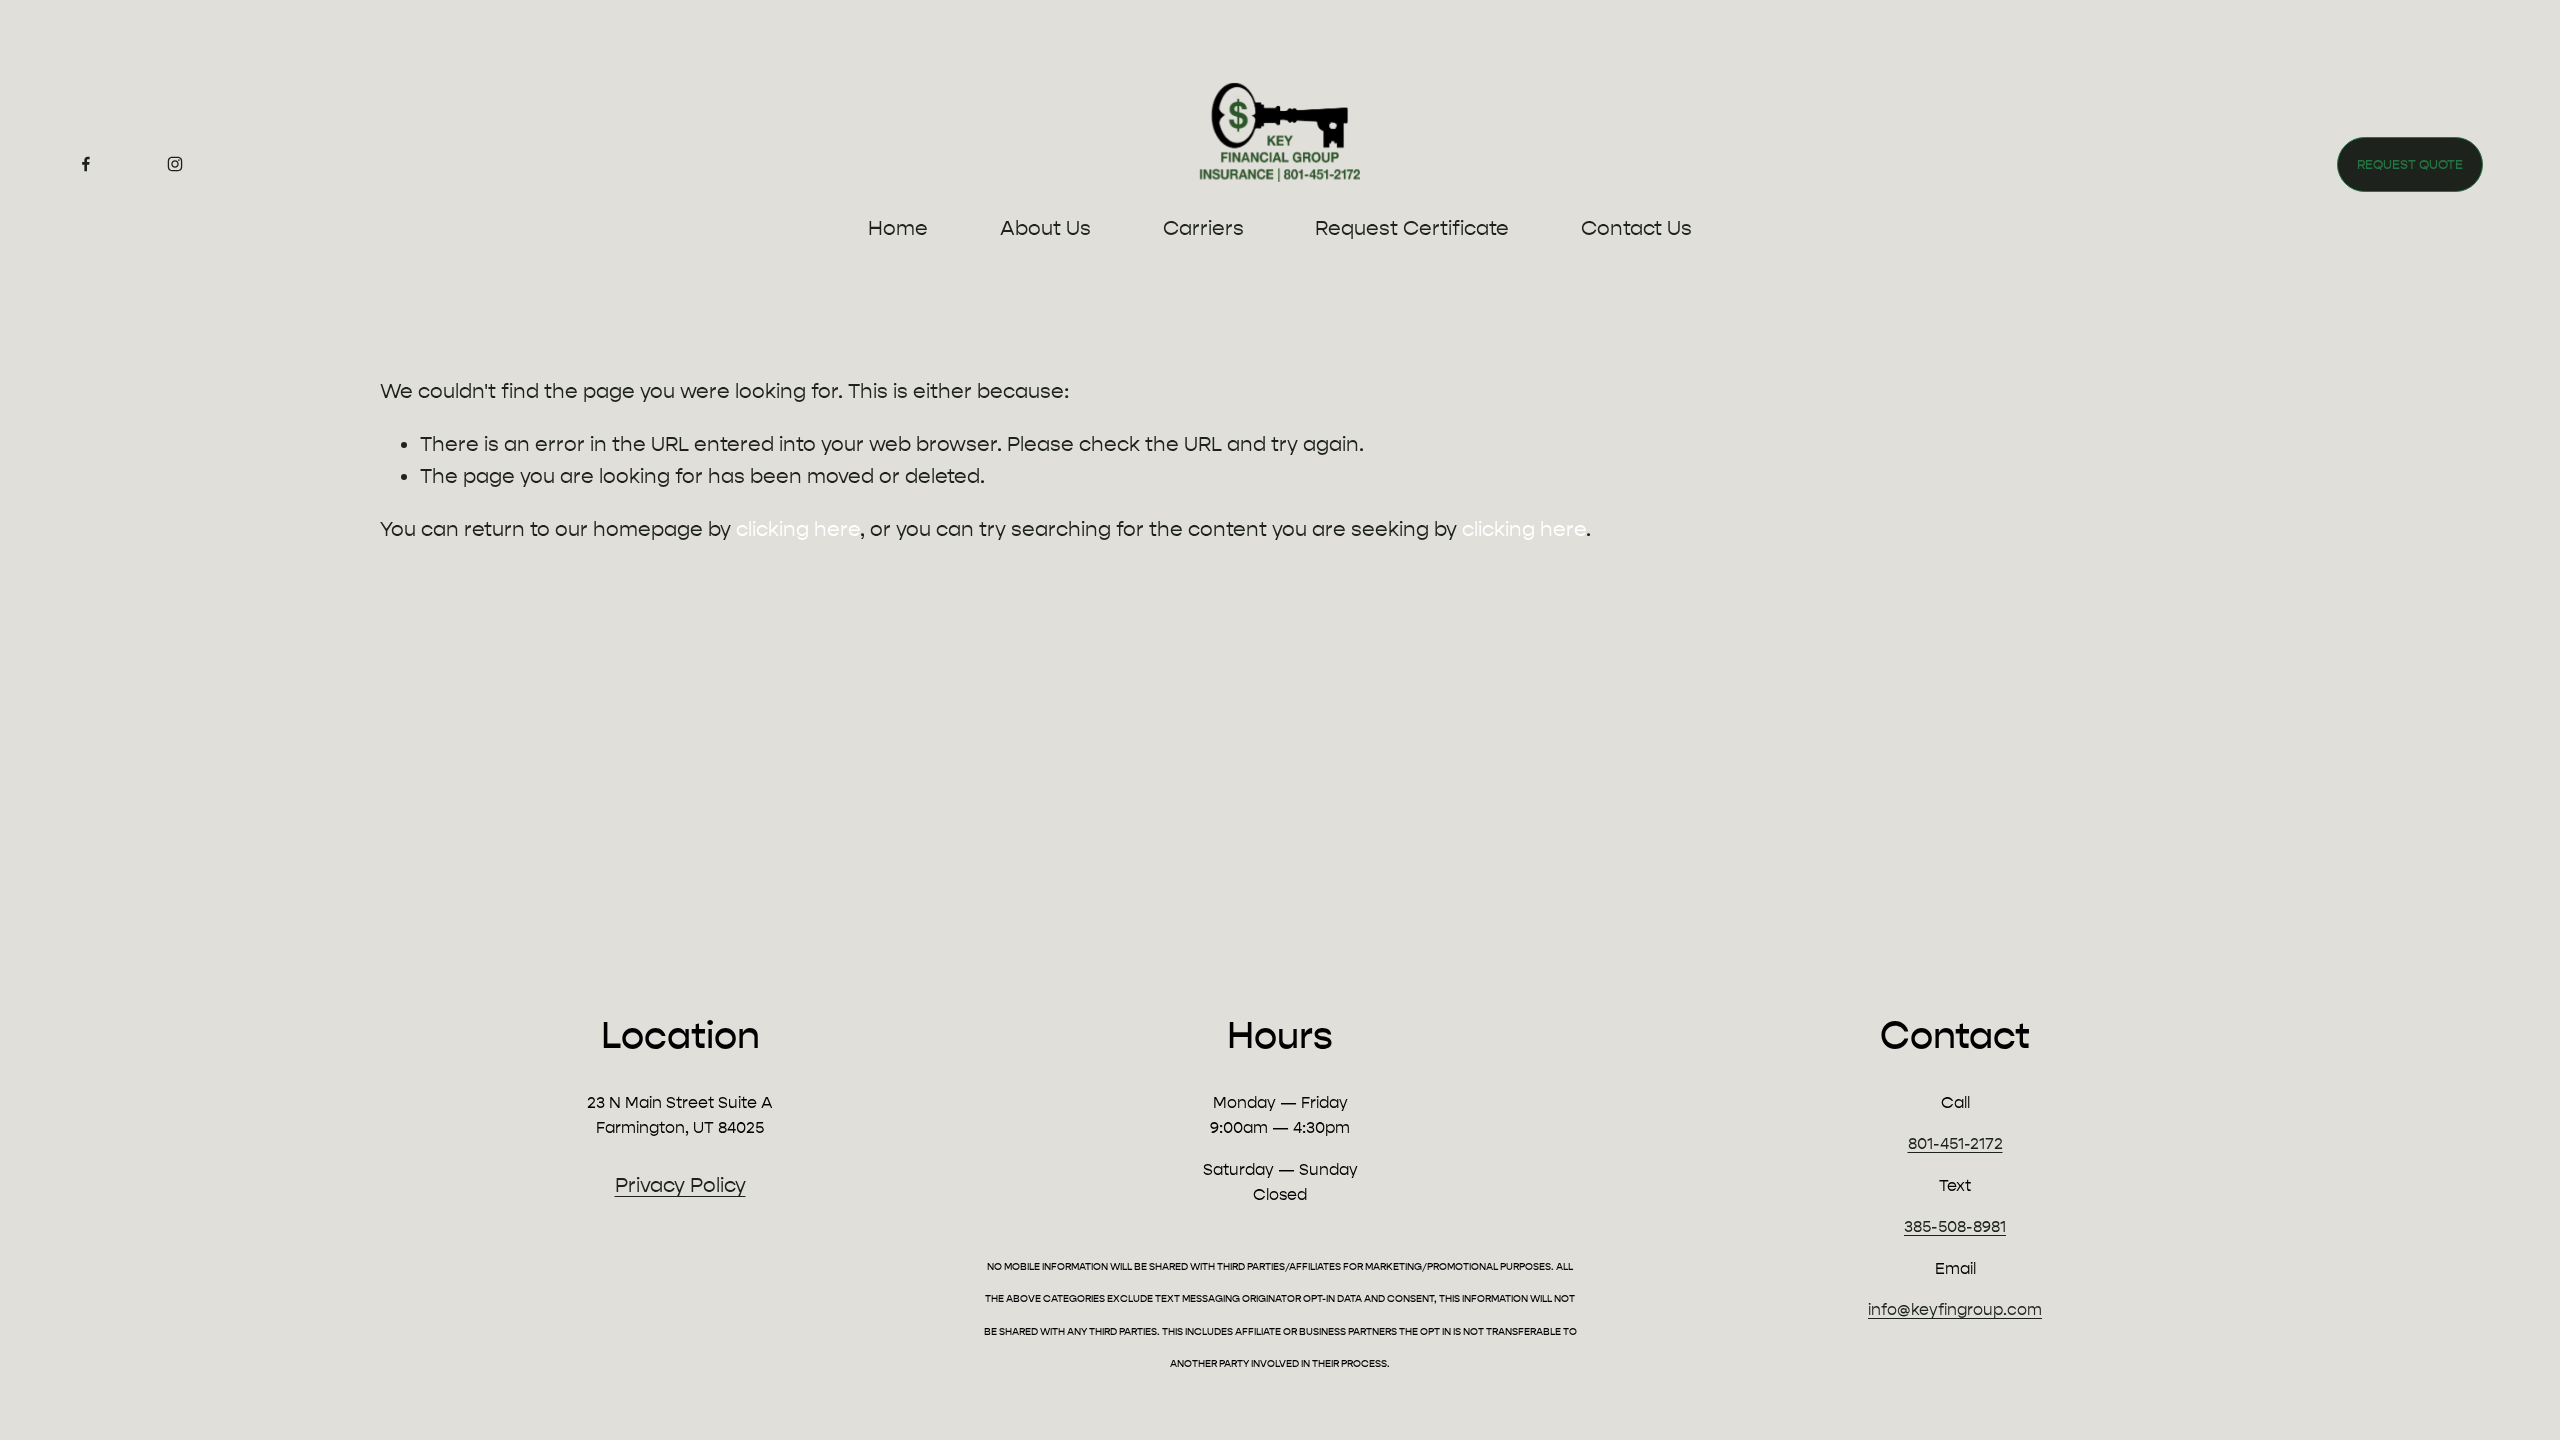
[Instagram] (175, 164)
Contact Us (1636, 228)
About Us (1045, 228)
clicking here (798, 529)
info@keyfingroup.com (1955, 1309)
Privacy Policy (680, 1185)
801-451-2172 (1955, 1143)
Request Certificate (1412, 228)
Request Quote (2410, 164)
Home (898, 228)
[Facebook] (86, 164)
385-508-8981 (1955, 1226)
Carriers (1203, 228)
